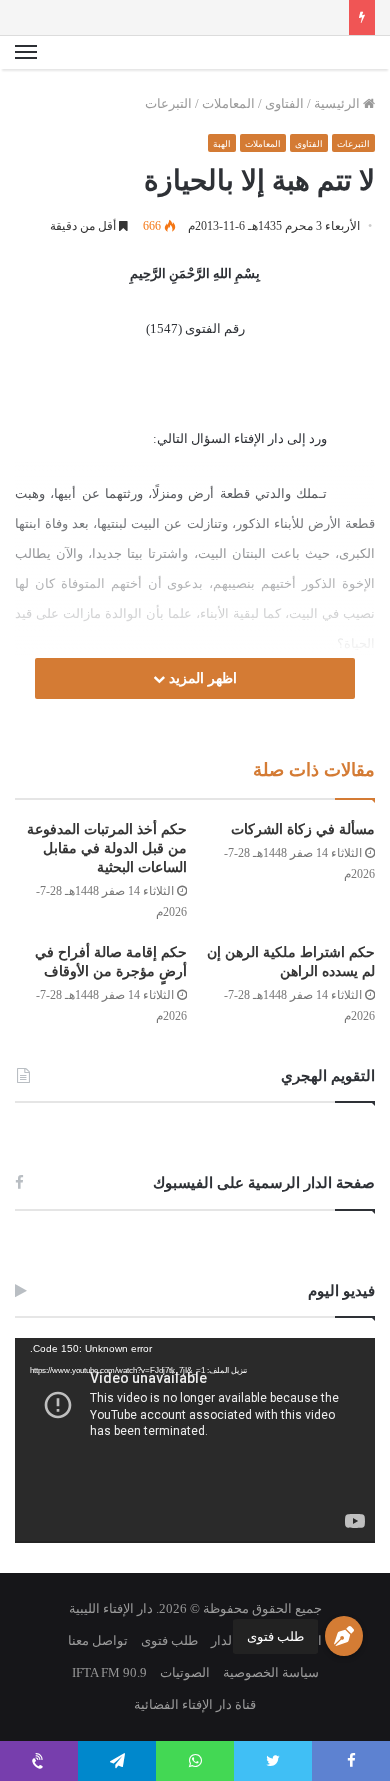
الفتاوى (284, 103)
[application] (195, 1440)
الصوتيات (185, 1672)
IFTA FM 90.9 (109, 1672)
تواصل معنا (98, 1640)
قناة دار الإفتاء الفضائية (195, 1704)
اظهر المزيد (201, 678)
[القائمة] (26, 53)
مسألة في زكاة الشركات (303, 829)
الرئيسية (338, 103)
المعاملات (228, 103)
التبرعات (168, 103)
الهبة (222, 144)
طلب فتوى (275, 1636)
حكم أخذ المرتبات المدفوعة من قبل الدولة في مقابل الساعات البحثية (107, 848)
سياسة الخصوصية (271, 1672)
